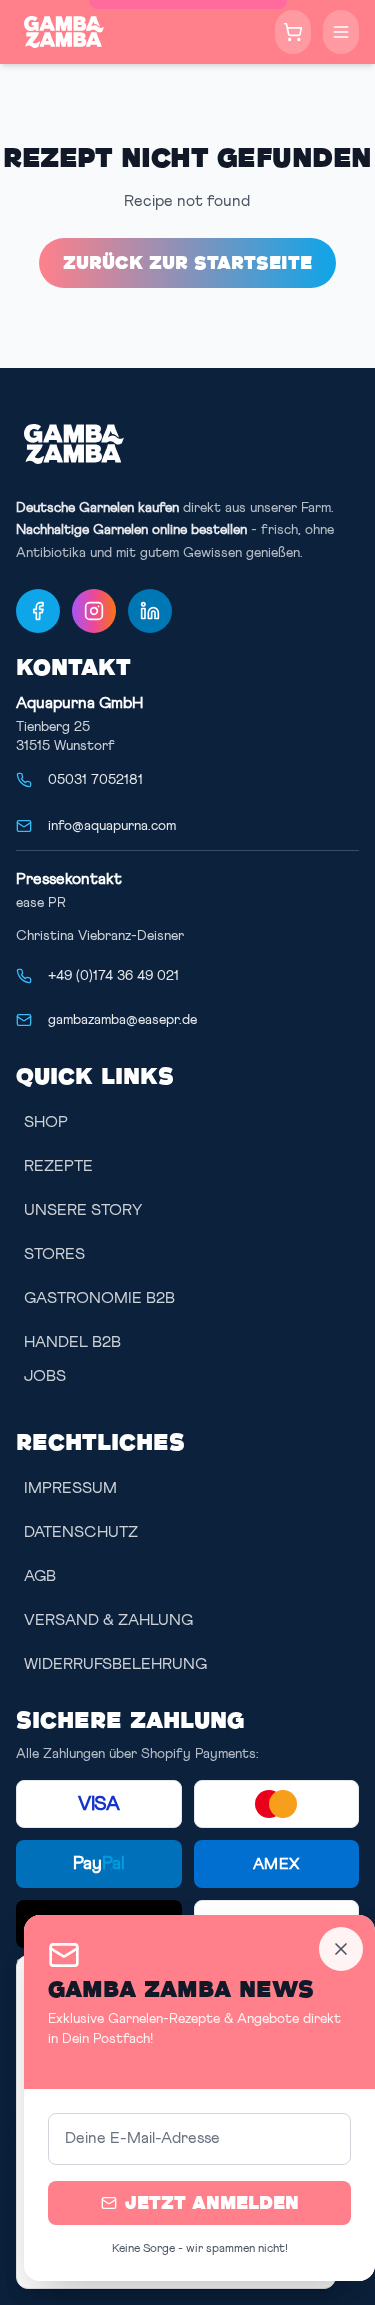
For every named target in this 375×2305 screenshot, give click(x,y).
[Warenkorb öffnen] (293, 32)
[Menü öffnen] (341, 32)
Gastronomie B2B (99, 1298)
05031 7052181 (95, 780)
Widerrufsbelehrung (115, 1664)
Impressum (70, 1488)
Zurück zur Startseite (187, 262)
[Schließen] (341, 1949)
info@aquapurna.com (112, 826)
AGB (40, 1576)
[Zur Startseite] (64, 32)
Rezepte (58, 1166)
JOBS (45, 1376)
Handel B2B (72, 1342)
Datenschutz (81, 1532)
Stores (54, 1254)
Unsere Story (83, 1210)
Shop (46, 1122)
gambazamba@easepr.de (122, 1020)
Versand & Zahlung (108, 1620)
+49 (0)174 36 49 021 (113, 976)
